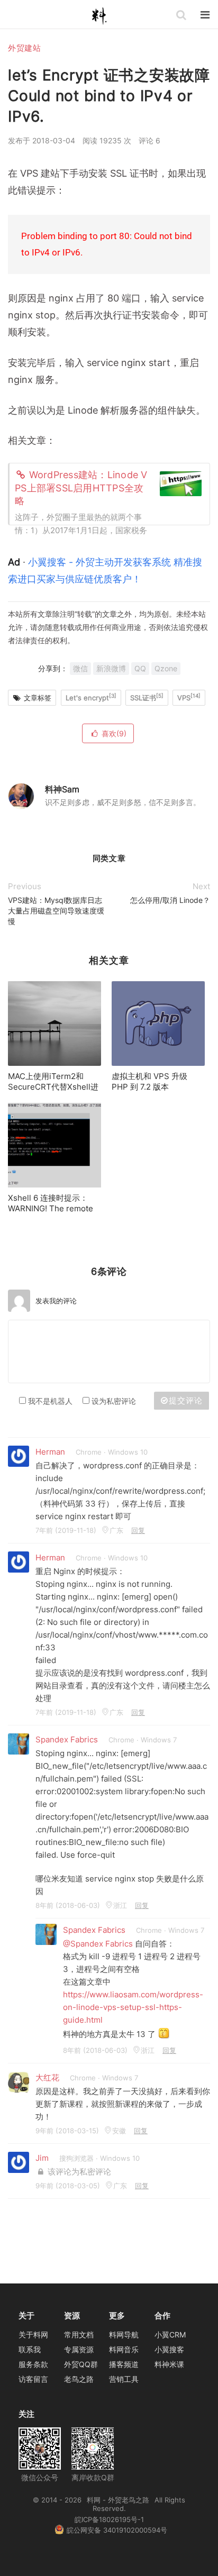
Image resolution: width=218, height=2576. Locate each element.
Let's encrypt (91, 697)
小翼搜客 (169, 2349)
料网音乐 (124, 2349)
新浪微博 (111, 668)
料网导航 (124, 2335)
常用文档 (79, 2335)
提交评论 (185, 1400)
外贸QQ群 (81, 2364)
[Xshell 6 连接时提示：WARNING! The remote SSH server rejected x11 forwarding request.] (54, 1145)
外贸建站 (24, 48)
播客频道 (124, 2364)
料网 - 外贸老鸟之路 (104, 16)
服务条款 (33, 2364)
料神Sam (62, 789)
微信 (80, 668)
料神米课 (169, 2364)
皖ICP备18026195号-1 (109, 2519)
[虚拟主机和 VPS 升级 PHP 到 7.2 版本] (158, 1024)
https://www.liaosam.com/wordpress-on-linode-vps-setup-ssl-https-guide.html (133, 2007)
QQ (140, 668)
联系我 (30, 2349)
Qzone (166, 668)
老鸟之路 (79, 2379)
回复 (138, 1530)
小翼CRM (170, 2335)
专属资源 (79, 2349)
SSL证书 (147, 697)
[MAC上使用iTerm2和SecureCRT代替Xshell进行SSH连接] (54, 1024)
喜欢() (114, 733)
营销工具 (124, 2379)
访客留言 (33, 2379)
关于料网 (33, 2335)
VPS (189, 697)
